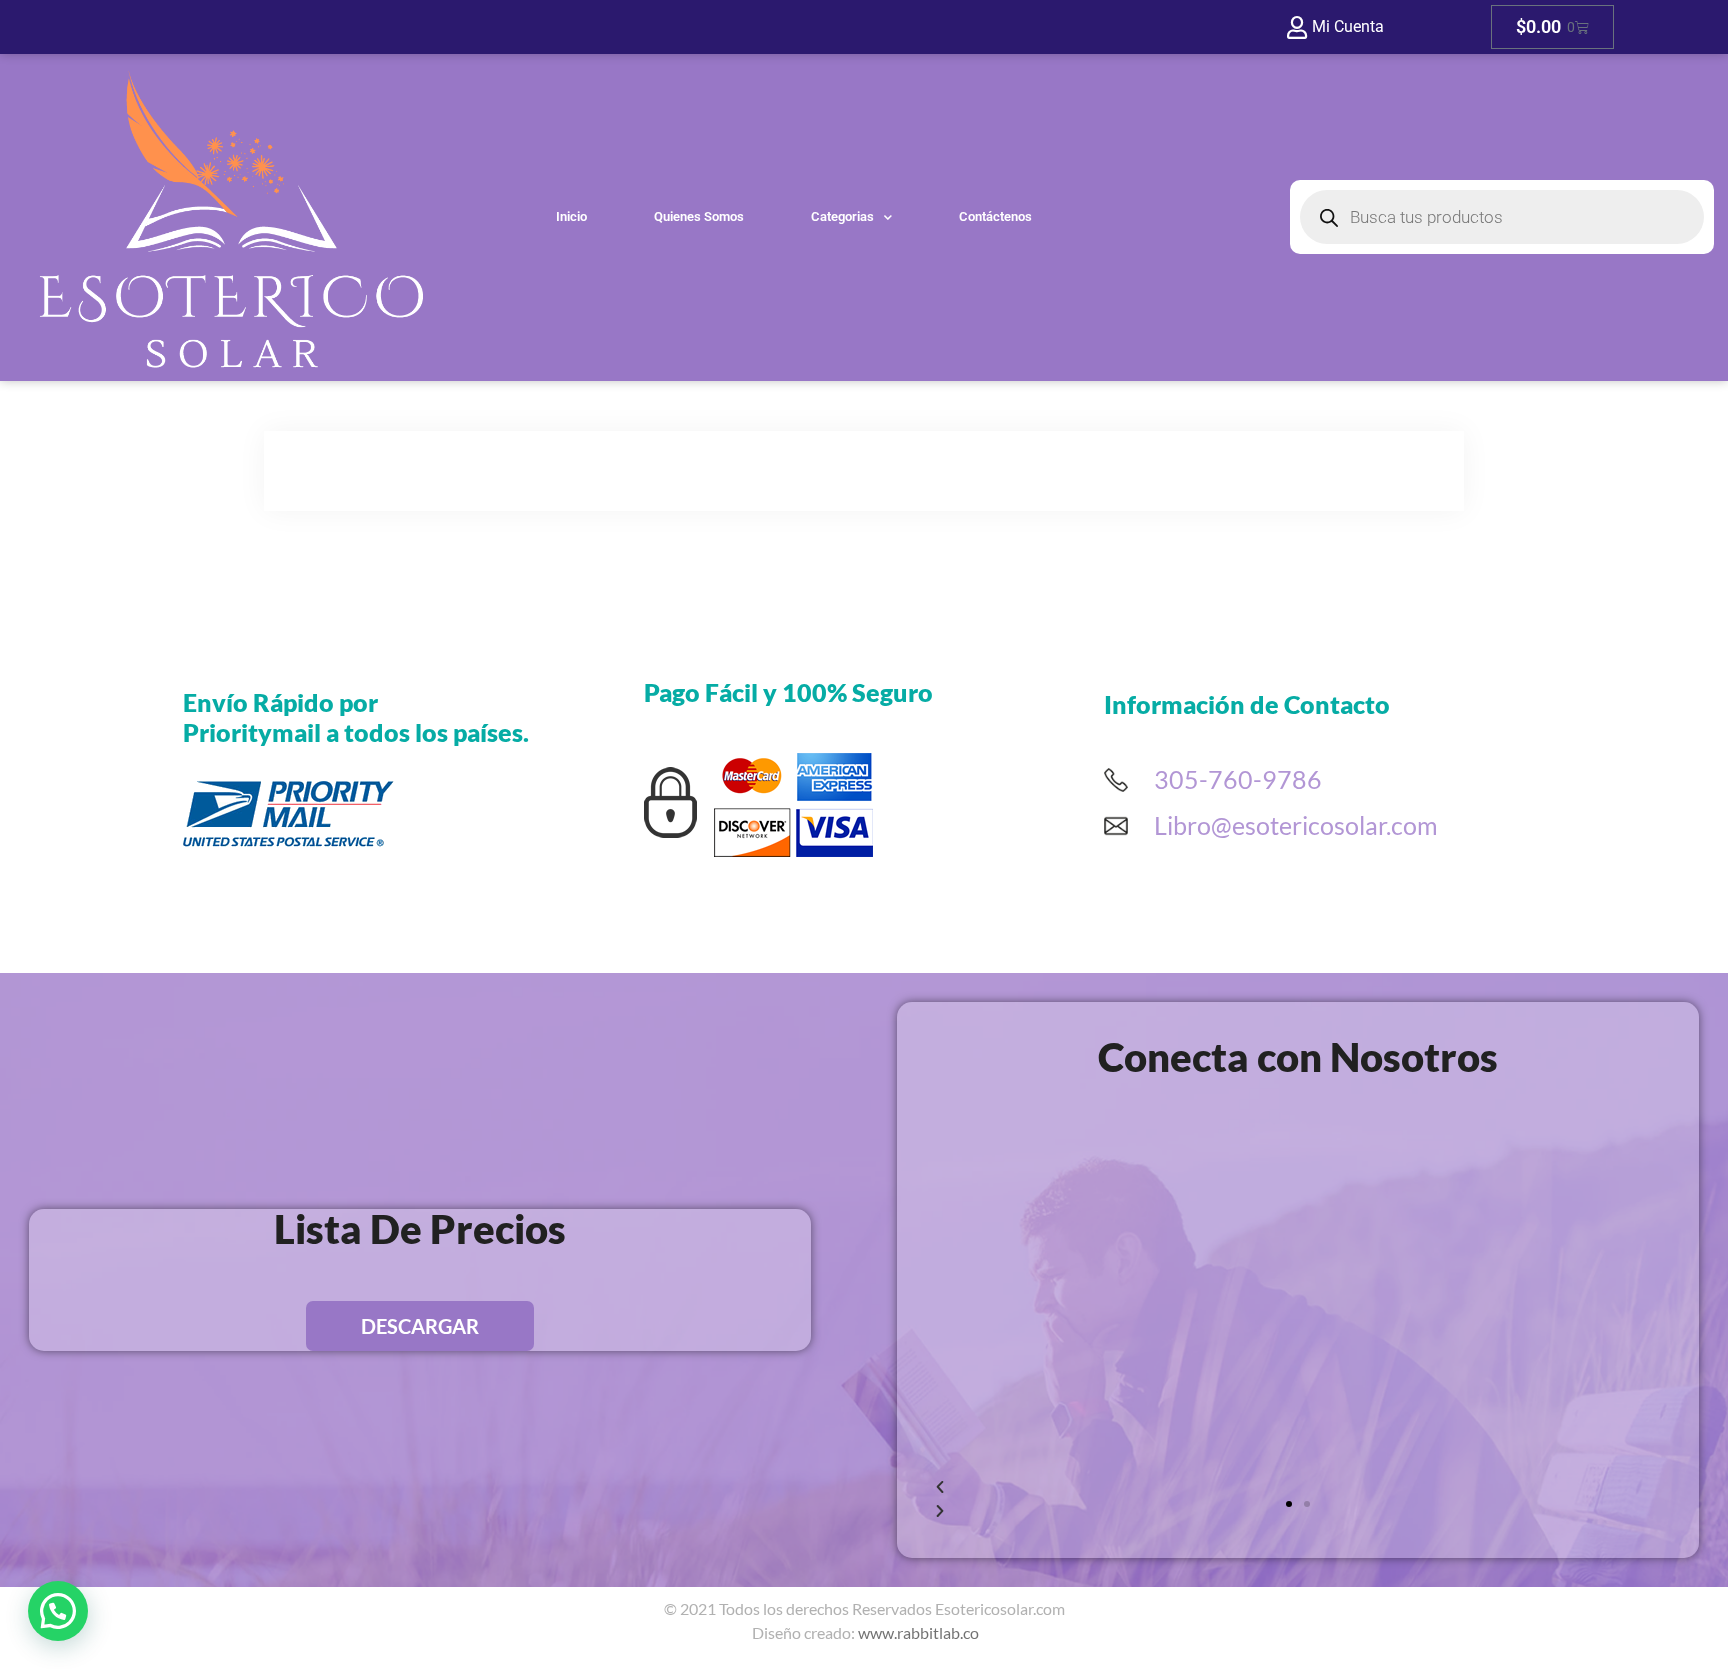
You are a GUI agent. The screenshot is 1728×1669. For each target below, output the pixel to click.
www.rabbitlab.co (918, 1632)
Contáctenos (995, 216)
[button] (1289, 1504)
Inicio (571, 216)
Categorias (842, 216)
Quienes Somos (699, 216)
